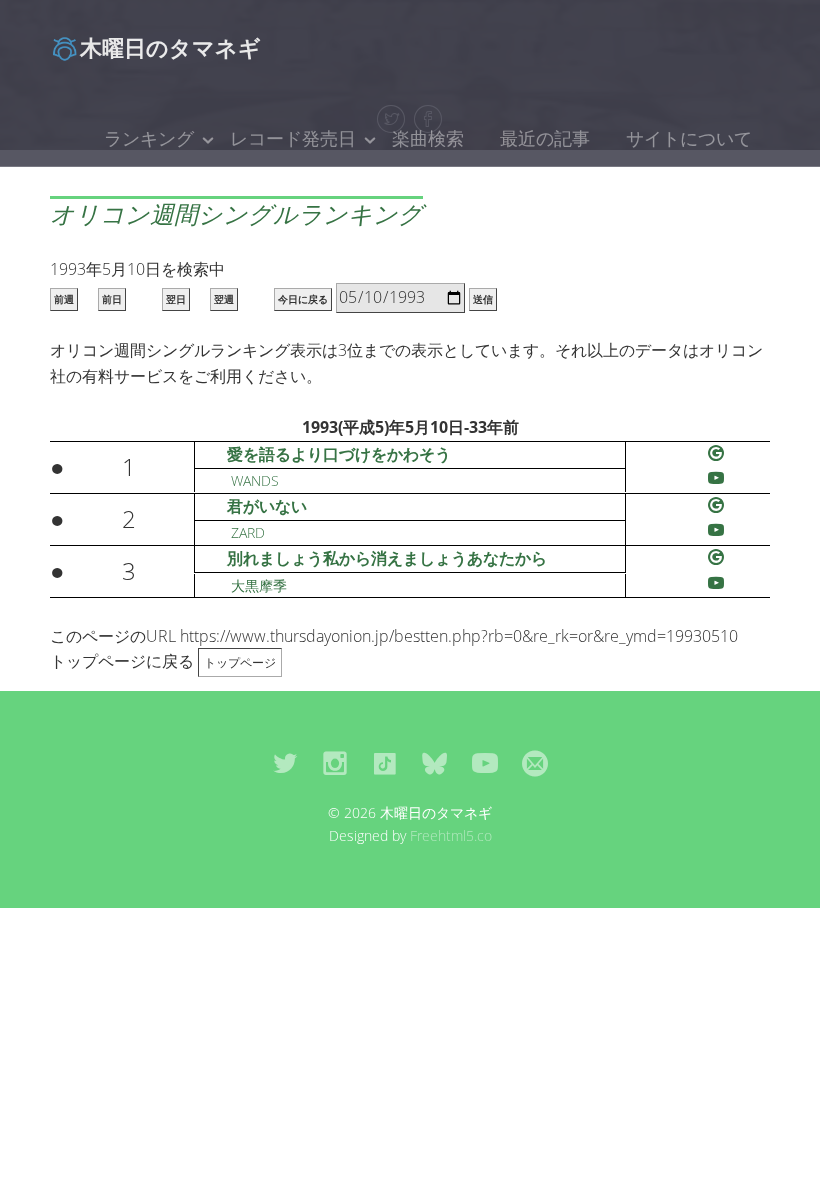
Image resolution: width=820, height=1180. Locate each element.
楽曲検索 (428, 138)
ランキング (149, 138)
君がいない (267, 506)
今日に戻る (303, 299)
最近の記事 (545, 138)
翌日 (176, 299)
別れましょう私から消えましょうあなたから (387, 558)
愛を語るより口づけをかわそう (339, 454)
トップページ (240, 662)
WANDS (255, 480)
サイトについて (689, 138)
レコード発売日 (293, 138)
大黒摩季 (259, 585)
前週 (64, 299)
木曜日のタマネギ (170, 47)
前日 (112, 299)
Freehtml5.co (451, 835)
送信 (483, 299)
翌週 (224, 299)
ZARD (248, 532)
